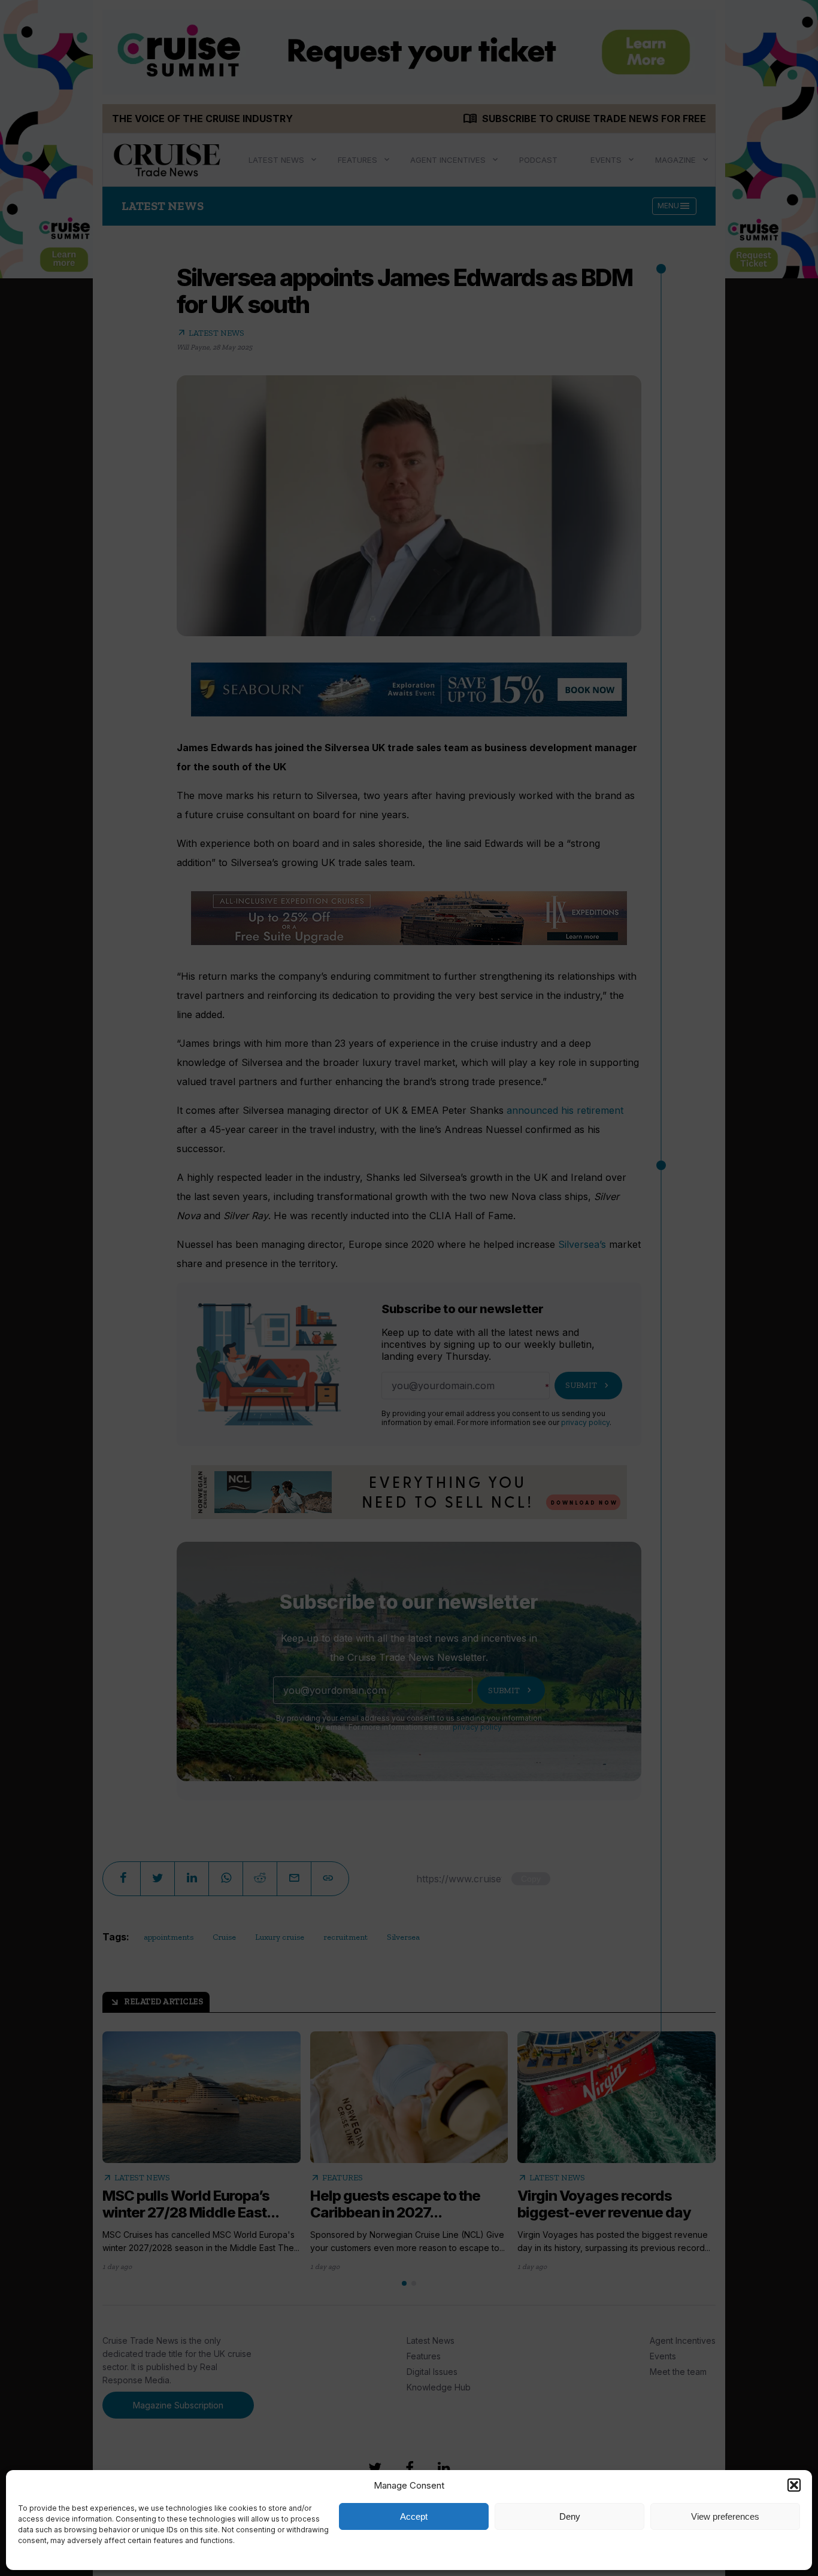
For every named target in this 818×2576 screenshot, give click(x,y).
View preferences (725, 2516)
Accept (414, 2516)
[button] (794, 2485)
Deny (570, 2516)
